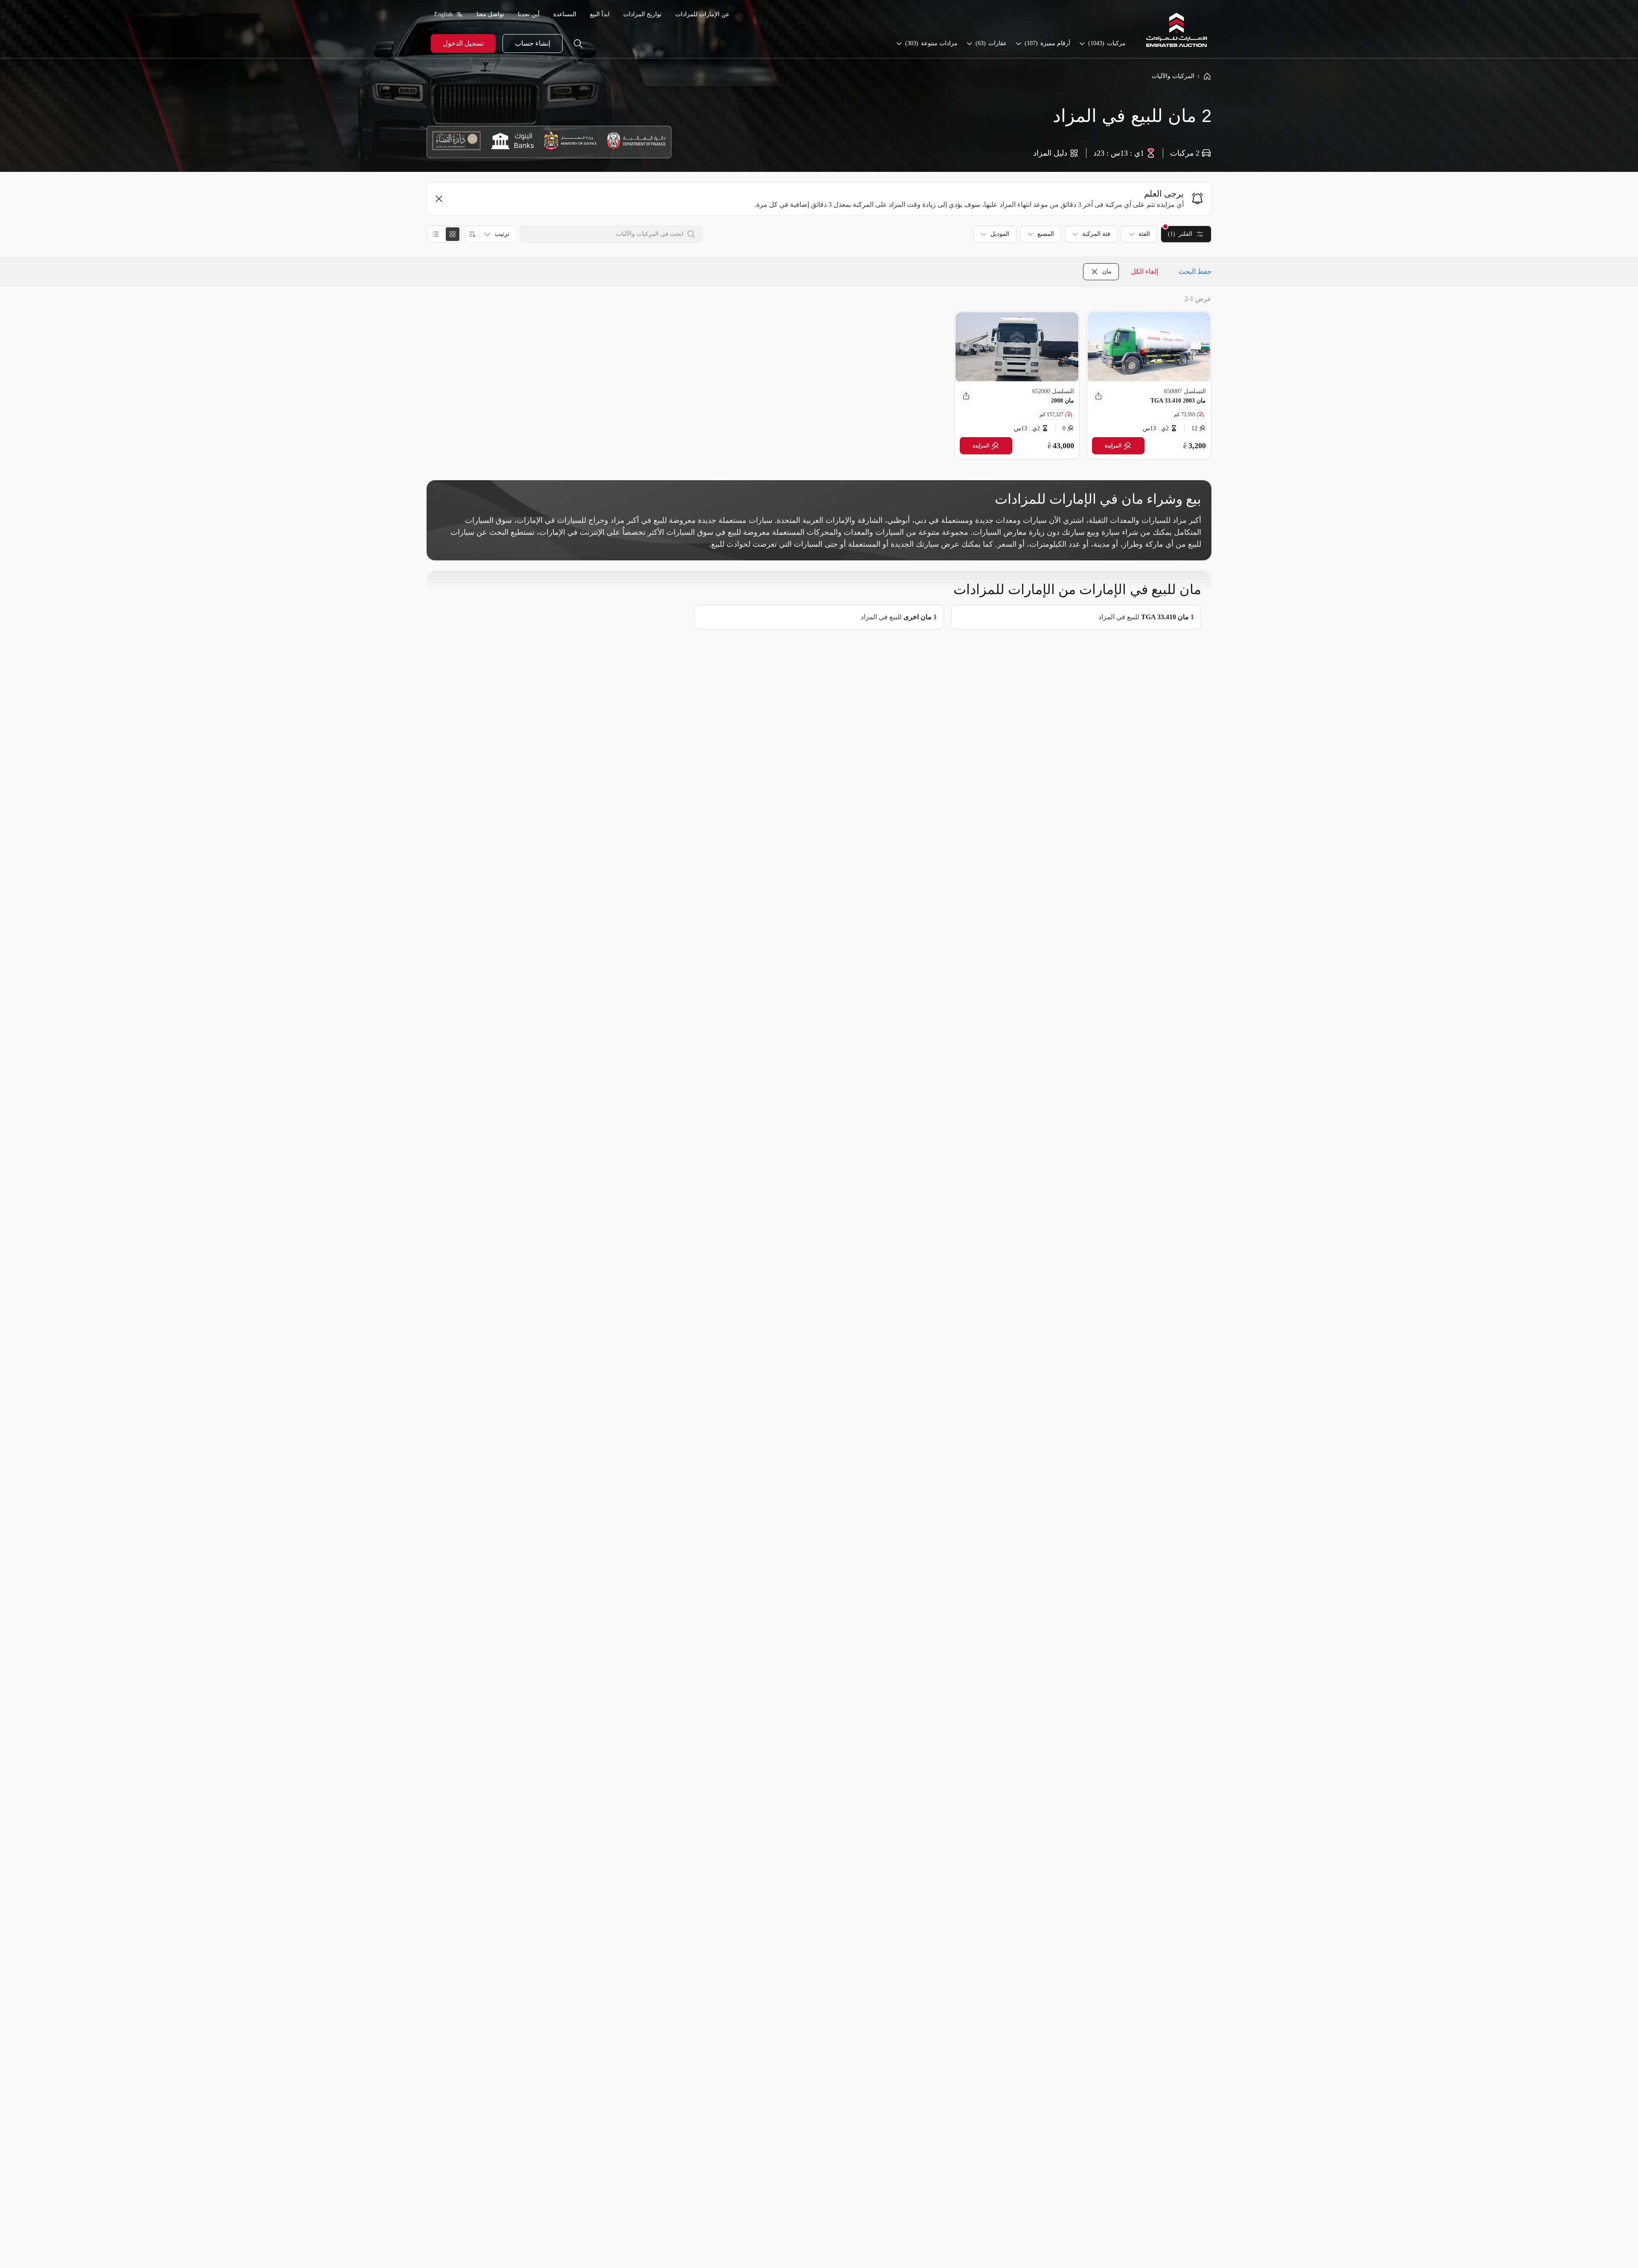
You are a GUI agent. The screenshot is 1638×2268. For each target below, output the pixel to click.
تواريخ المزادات (642, 14)
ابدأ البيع (600, 14)
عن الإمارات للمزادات (702, 14)
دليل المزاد (1050, 153)
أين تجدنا (529, 14)
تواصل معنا (490, 14)
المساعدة (565, 14)
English (443, 14)
